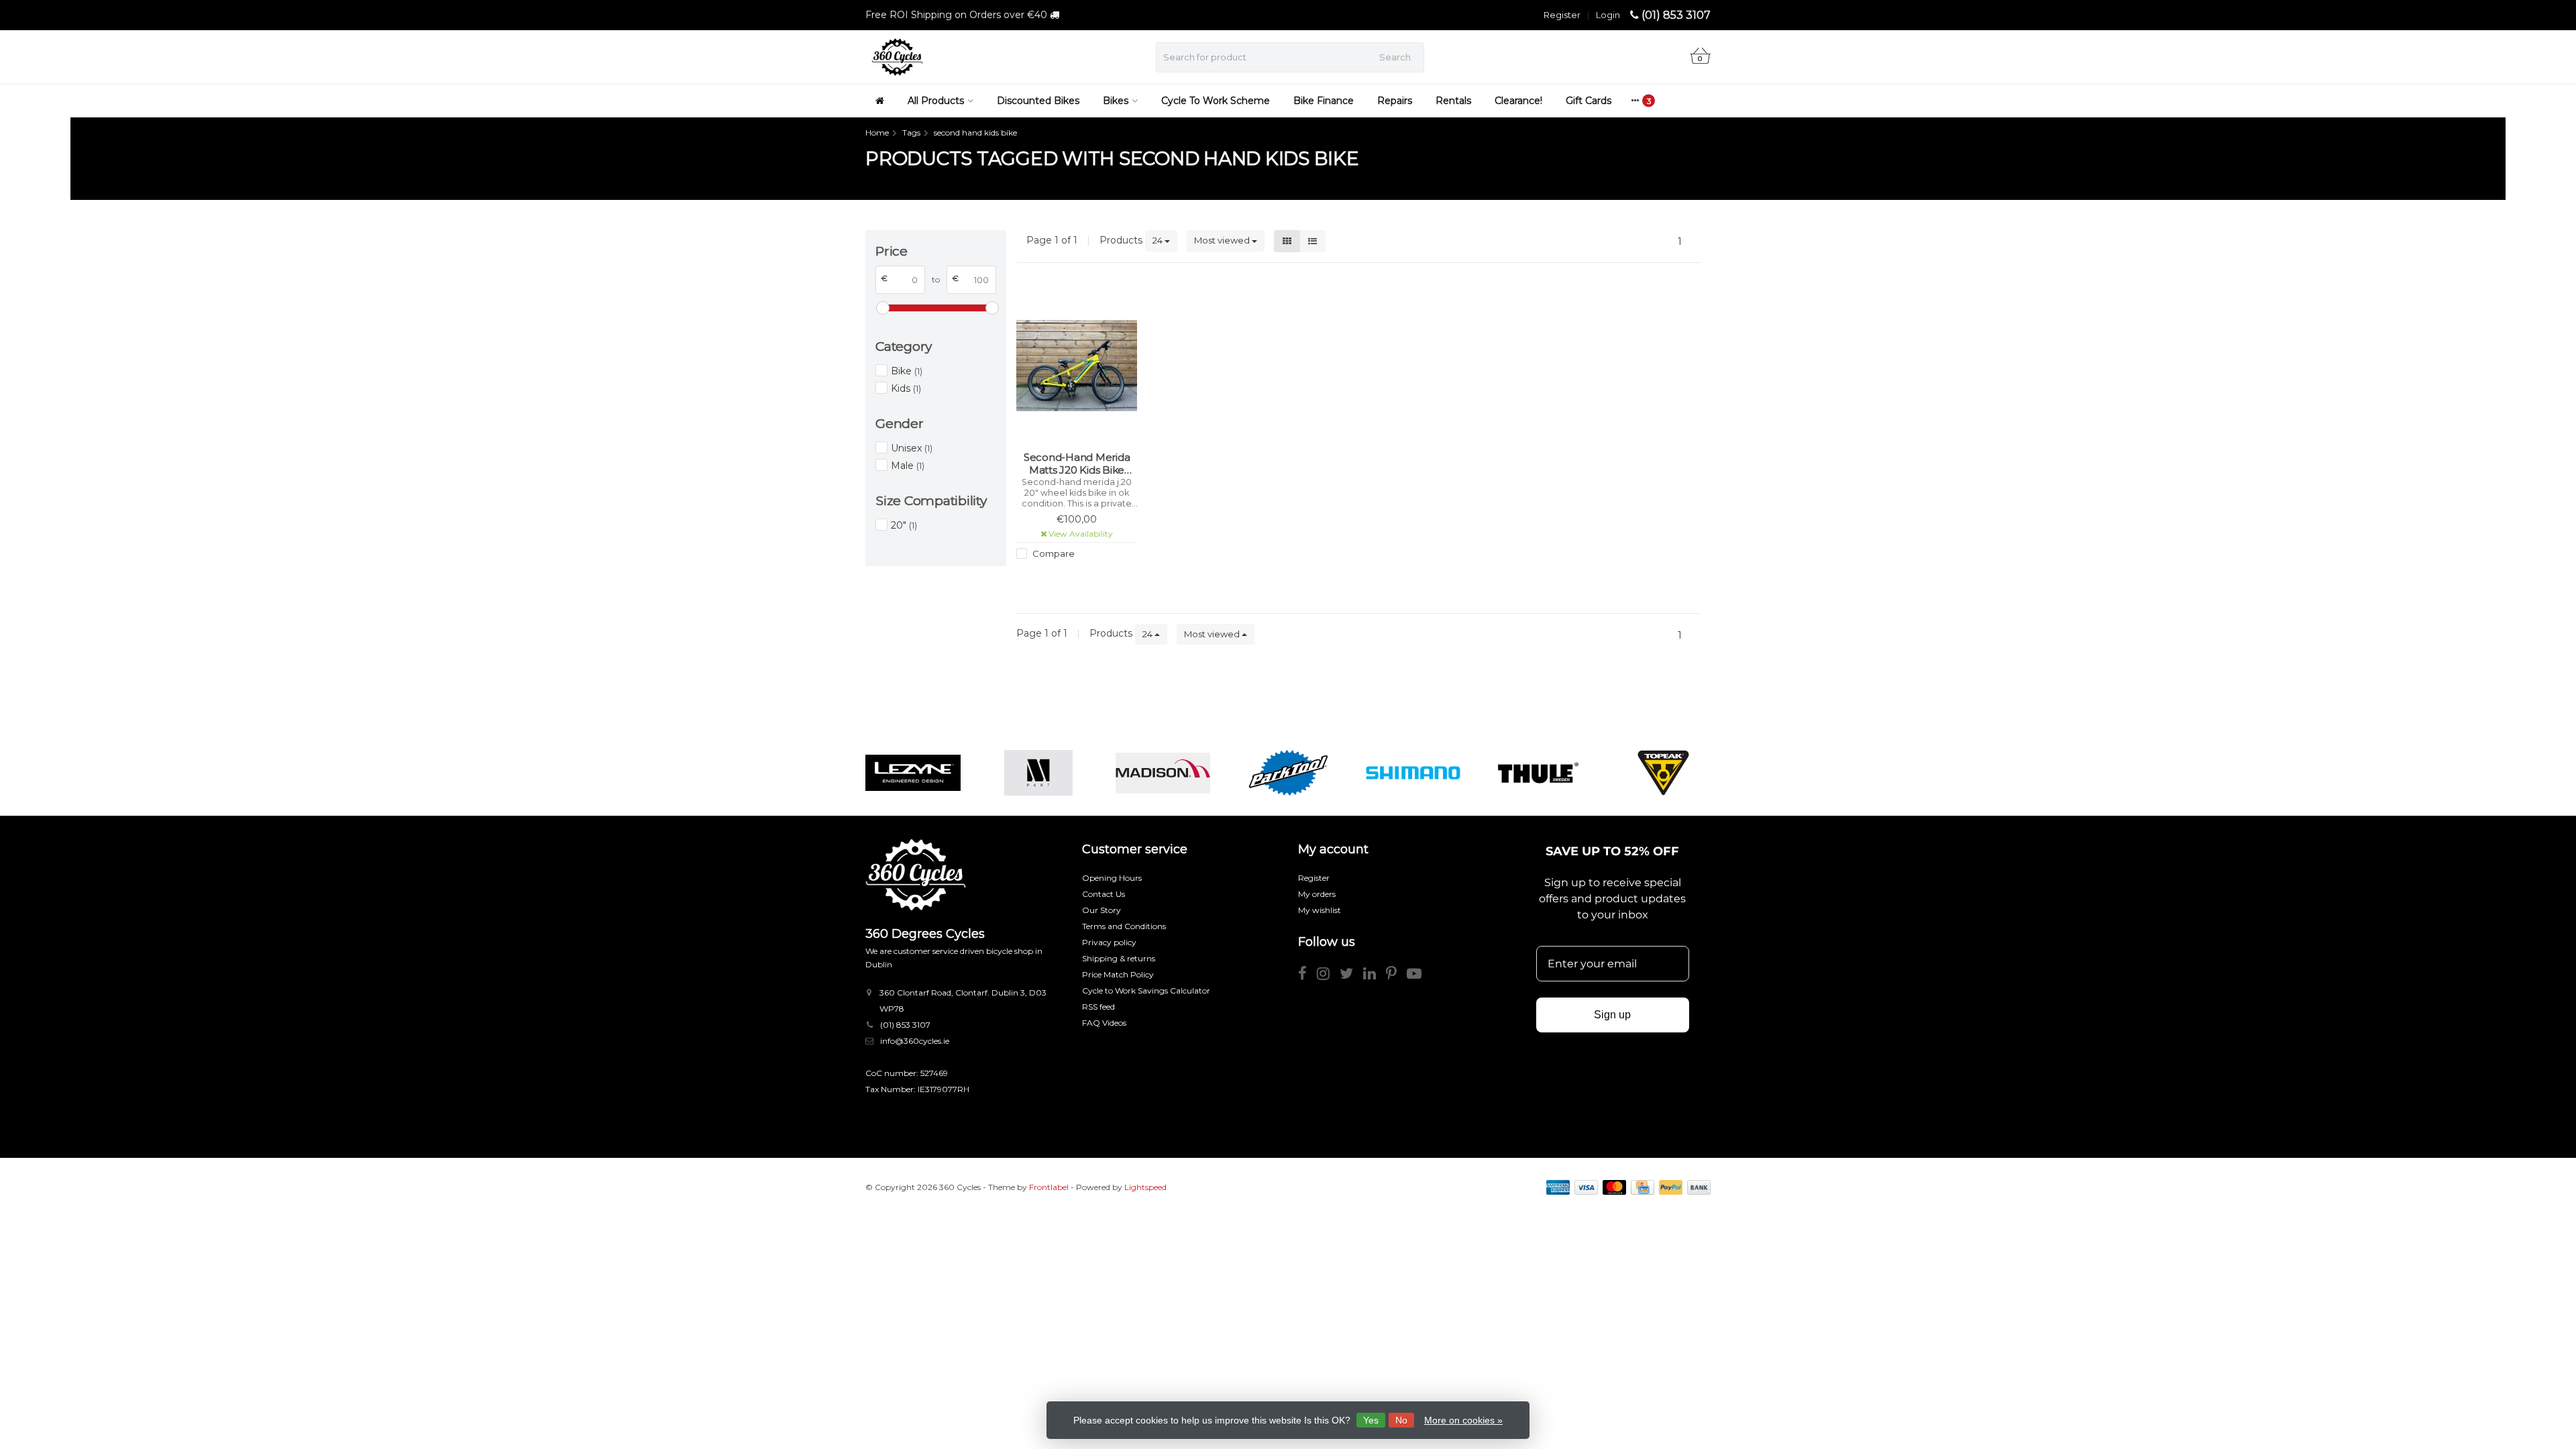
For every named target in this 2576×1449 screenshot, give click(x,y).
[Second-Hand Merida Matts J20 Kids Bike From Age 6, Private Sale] (1077, 365)
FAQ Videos (1104, 1023)
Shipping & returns (1119, 958)
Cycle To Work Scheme (1216, 101)
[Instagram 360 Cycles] (1328, 976)
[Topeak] (1663, 773)
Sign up (1612, 1015)
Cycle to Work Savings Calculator (1146, 990)
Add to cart (1071, 578)
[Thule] (1538, 773)
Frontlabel (1049, 1187)
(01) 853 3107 (1676, 15)
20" (904, 525)
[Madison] (1163, 773)
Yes (1371, 1420)
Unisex (912, 448)
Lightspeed (1145, 1187)
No (1401, 1420)
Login (1608, 15)
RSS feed (1098, 1007)
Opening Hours (1112, 878)
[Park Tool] (1288, 773)
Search (1395, 57)
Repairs (1395, 101)
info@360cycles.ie (915, 1041)
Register (1562, 15)
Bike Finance (1324, 101)
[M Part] (1038, 773)
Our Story (1102, 910)
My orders (1317, 894)
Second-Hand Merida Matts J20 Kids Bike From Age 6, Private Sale (1077, 464)
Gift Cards (1589, 101)
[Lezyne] (913, 773)
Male (908, 466)
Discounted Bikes (1038, 101)
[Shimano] (1413, 773)
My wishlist (1320, 910)
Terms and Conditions (1124, 926)
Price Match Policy (1118, 974)
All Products (936, 101)
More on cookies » (1463, 1420)
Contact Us (1104, 894)
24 (1159, 240)
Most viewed (1223, 240)
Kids (906, 388)
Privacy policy (1109, 942)
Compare (1053, 553)
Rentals (1453, 101)
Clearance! (1518, 101)
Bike (907, 371)
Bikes (1116, 101)
